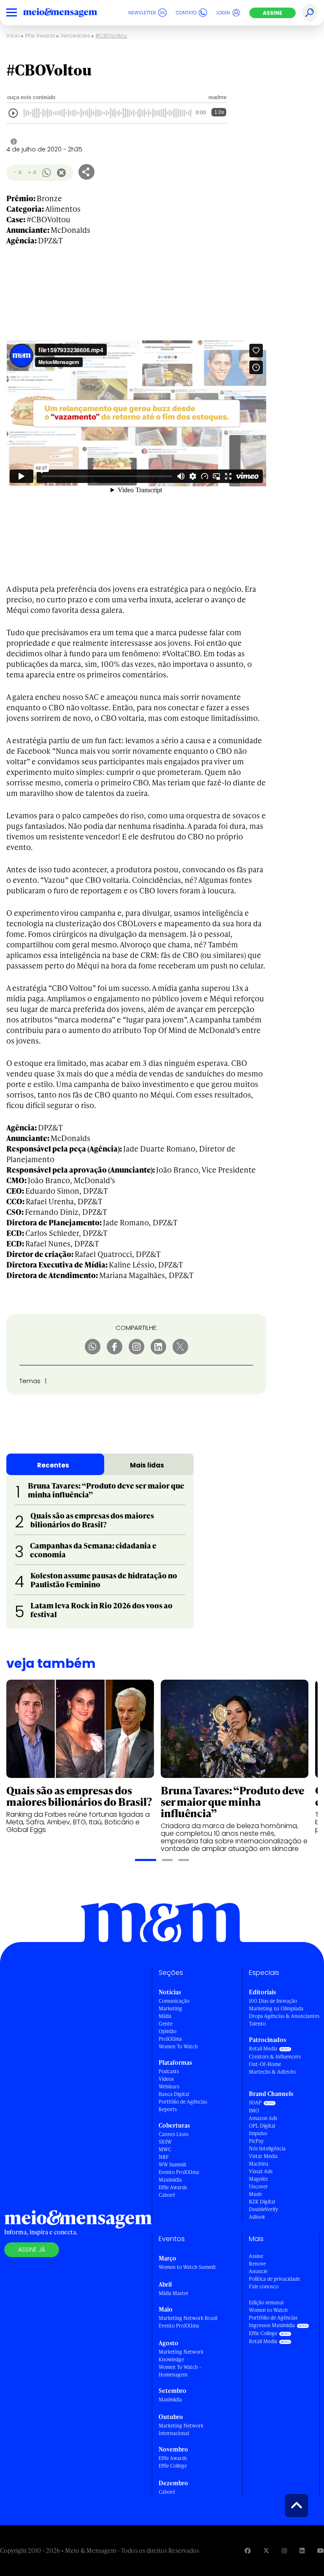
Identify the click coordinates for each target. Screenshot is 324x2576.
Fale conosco (264, 2286)
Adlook (257, 2217)
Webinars (169, 2086)
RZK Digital (262, 2202)
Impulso (258, 2133)
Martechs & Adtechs (272, 2072)
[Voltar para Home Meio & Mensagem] (70, 13)
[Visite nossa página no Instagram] (284, 2550)
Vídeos (166, 2079)
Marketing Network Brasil (188, 2318)
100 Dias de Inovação (273, 2001)
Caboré (167, 2195)
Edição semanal (266, 2302)
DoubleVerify (263, 2209)
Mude (255, 2194)
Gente (166, 2024)
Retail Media (263, 2049)
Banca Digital (174, 2094)
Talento (257, 2024)
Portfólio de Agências (183, 2102)
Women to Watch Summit (187, 2267)
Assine (273, 13)
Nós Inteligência (267, 2148)
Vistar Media (263, 2156)
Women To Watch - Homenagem (180, 2371)
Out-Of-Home (265, 2064)
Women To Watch (178, 2046)
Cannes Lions (174, 2134)
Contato (186, 13)
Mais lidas (147, 1465)
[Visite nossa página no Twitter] (266, 2550)
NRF (164, 2157)
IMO (254, 2111)
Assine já (32, 2250)
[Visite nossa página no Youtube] (321, 2550)
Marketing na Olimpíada (276, 2008)
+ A (32, 172)
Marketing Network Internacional (181, 2429)
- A (18, 172)
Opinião (167, 2031)
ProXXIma (170, 2039)
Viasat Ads (261, 2171)
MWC (165, 2149)
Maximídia (170, 2180)
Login (223, 13)
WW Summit (173, 2165)
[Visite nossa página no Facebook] (248, 2550)
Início (13, 36)
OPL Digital (262, 2126)
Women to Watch (268, 2310)
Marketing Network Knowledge (181, 2356)
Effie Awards (40, 36)
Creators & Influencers (275, 2057)
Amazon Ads (263, 2118)
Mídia (165, 2016)
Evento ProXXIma (179, 2172)
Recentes (53, 1465)
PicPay (256, 2141)
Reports (168, 2109)
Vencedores (75, 36)
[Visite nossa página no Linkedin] (302, 2550)
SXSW (165, 2142)
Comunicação (174, 2001)
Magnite (258, 2179)
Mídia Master (174, 2293)
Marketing (170, 2008)
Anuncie (258, 2271)
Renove (257, 2264)
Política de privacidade (274, 2279)
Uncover (258, 2186)
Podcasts (169, 2071)
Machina (259, 2164)
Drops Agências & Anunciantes (284, 2016)
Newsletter (142, 13)
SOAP (255, 2103)
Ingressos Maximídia (272, 2325)
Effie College (173, 2466)
